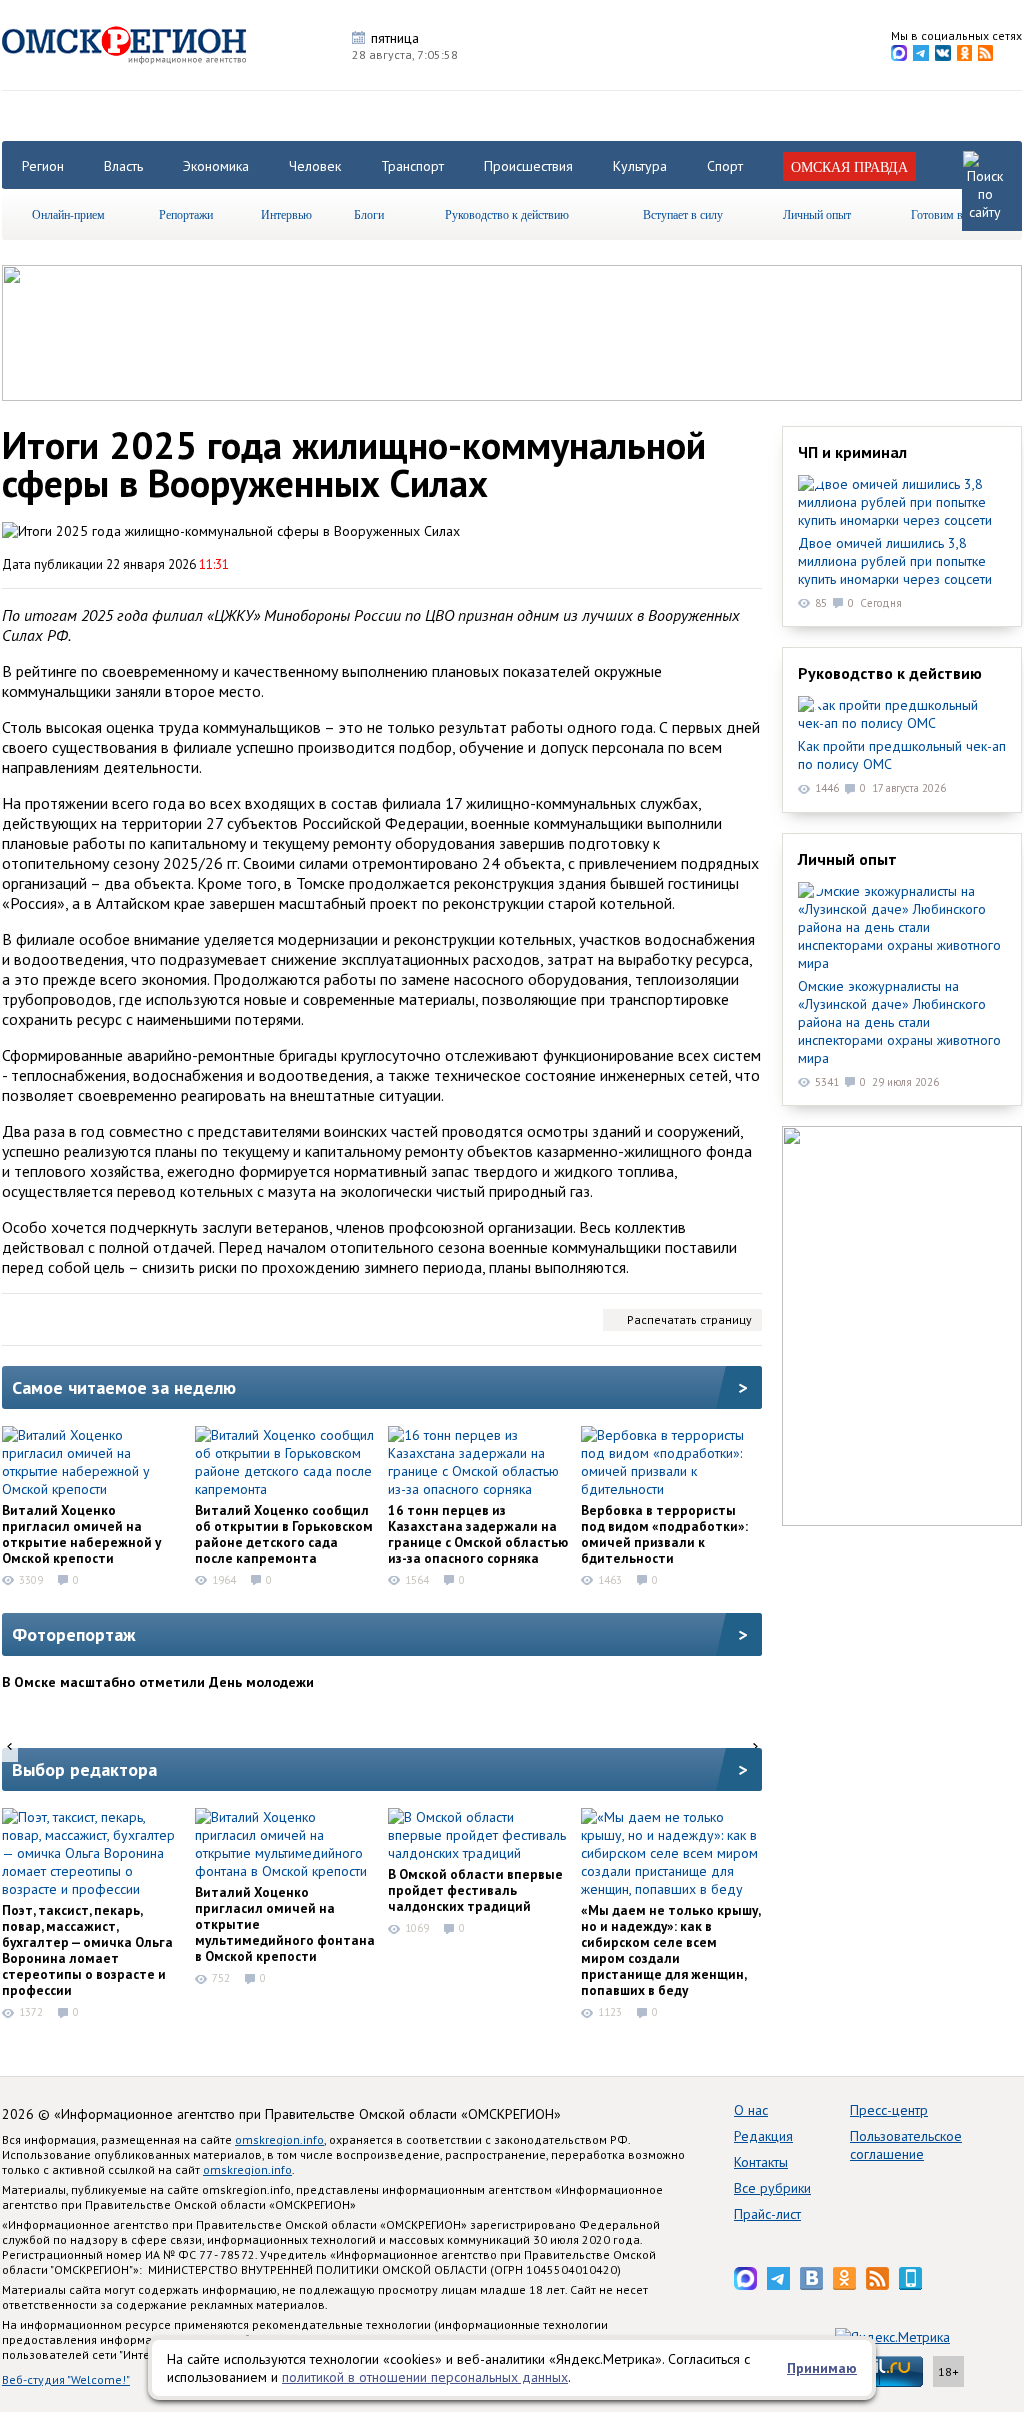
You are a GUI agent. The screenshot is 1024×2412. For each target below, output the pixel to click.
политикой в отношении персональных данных (425, 2377)
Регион (43, 166)
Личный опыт (817, 214)
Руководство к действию (507, 214)
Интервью (286, 214)
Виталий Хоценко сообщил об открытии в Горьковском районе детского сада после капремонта (284, 1534)
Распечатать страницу (689, 1319)
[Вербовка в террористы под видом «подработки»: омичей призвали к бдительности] (671, 1462)
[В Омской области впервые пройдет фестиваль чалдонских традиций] (478, 1835)
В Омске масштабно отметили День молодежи (158, 1682)
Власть (123, 166)
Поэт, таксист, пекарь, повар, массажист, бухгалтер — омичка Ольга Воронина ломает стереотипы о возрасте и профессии (87, 1950)
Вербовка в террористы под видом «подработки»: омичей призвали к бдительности (664, 1534)
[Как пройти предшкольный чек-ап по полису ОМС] (902, 714)
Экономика (216, 166)
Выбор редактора (84, 1769)
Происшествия (528, 166)
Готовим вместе (951, 214)
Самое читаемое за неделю (124, 1387)
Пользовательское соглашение (906, 2145)
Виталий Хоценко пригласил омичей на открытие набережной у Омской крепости (81, 1534)
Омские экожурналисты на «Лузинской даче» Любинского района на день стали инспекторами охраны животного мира (899, 1022)
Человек (315, 166)
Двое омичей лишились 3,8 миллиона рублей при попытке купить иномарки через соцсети (895, 561)
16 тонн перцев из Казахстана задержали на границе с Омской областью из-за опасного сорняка (478, 1534)
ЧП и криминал (852, 452)
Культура (640, 166)
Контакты (761, 2162)
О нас (751, 2110)
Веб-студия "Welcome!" (66, 2379)
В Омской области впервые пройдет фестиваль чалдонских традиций (475, 1890)
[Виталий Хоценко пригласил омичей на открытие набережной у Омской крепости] (92, 1462)
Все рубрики (772, 2188)
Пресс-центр (889, 2110)
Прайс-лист (767, 2214)
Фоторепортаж (74, 1634)
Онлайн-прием (68, 214)
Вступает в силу (683, 214)
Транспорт (412, 166)
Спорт (725, 166)
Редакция (763, 2136)
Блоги (369, 214)
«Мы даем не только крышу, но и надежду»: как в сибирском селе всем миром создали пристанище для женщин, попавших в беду (670, 1950)
